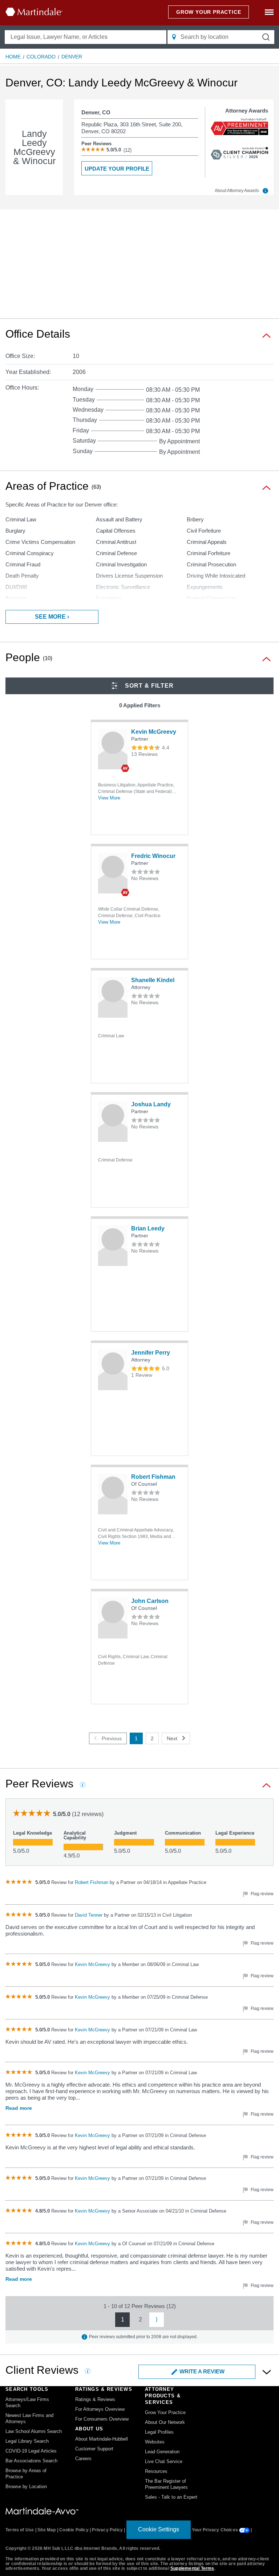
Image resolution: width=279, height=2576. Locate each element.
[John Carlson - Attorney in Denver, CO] (113, 1618)
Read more (19, 2108)
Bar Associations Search (31, 2461)
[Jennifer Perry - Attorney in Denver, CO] (113, 1370)
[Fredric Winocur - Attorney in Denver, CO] (113, 873)
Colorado (41, 57)
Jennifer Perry (151, 1353)
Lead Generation (162, 2452)
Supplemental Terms (192, 2568)
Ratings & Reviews (95, 2399)
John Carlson (150, 1601)
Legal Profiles (159, 2432)
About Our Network (165, 2422)
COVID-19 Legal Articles (31, 2451)
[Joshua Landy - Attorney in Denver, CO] (113, 1122)
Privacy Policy (107, 2530)
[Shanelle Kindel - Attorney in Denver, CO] (113, 997)
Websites (155, 2442)
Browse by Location (26, 2487)
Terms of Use (20, 2530)
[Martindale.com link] (42, 2511)
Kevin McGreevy (154, 732)
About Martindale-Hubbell (102, 2439)
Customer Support (94, 2449)
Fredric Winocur (153, 856)
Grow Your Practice (165, 2412)
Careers (83, 2459)
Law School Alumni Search (34, 2431)
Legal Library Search (27, 2441)
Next (172, 1738)
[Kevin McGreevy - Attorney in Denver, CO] (113, 749)
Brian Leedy (148, 1228)
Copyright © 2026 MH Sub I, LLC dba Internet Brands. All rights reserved (82, 2548)
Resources (156, 2471)
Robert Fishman (153, 1477)
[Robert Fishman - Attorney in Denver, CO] (113, 1494)
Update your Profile (117, 169)
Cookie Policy (74, 2530)
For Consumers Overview (102, 2419)
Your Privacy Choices (215, 2530)
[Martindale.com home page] (34, 12)
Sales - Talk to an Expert (171, 2497)
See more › (52, 617)
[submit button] (266, 37)
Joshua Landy (151, 1104)
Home (13, 57)
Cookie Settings (159, 2529)
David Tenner (89, 1915)
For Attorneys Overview (100, 2409)
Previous (112, 1738)
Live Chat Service (164, 2461)
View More (109, 798)
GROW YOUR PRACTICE (209, 12)
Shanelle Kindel (153, 980)
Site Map (47, 2530)
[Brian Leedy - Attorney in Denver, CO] (113, 1246)
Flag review (262, 1894)
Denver (72, 57)
